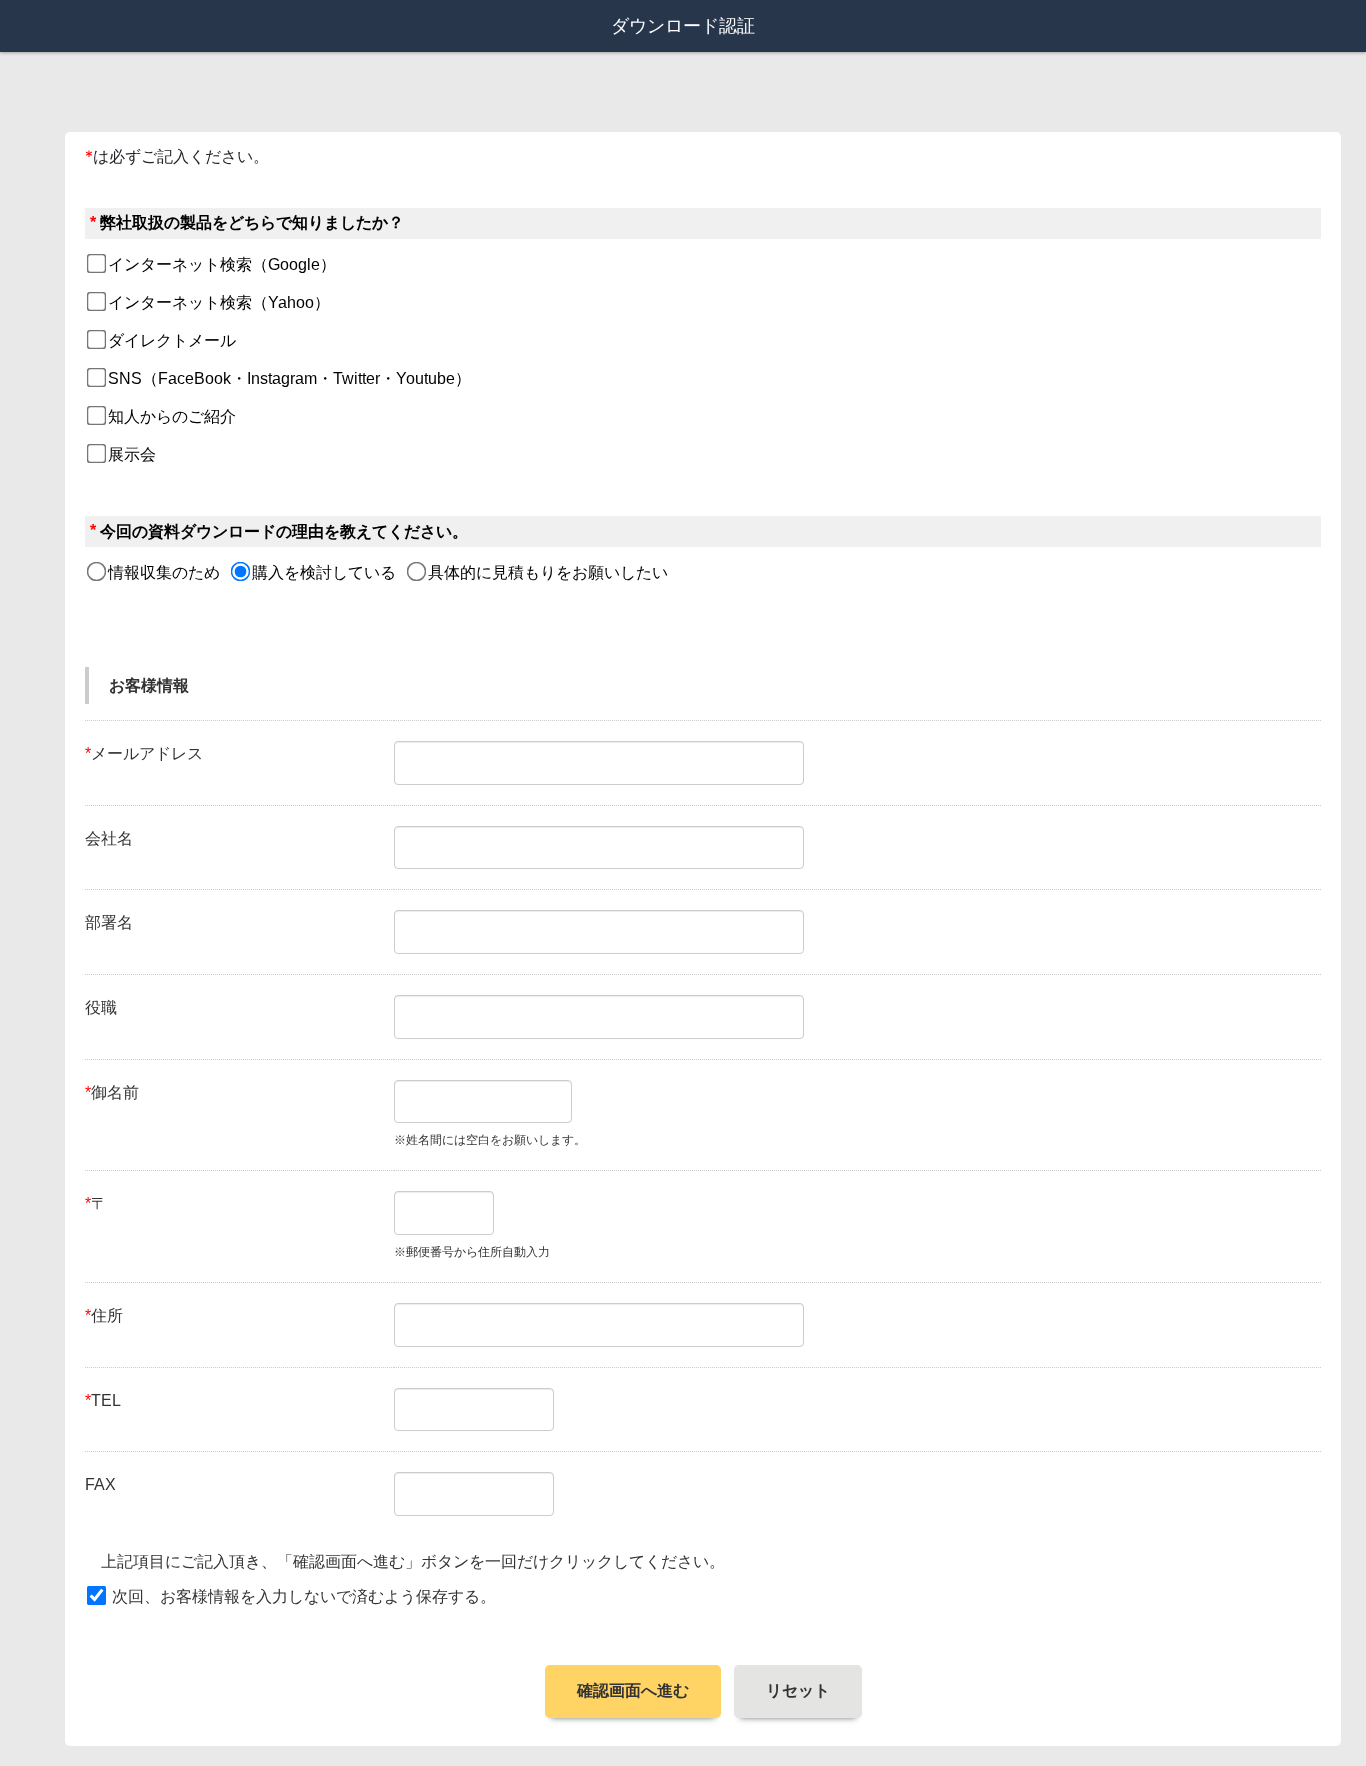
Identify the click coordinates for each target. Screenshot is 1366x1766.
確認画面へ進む (633, 1690)
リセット (798, 1690)
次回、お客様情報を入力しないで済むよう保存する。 (304, 1596)
